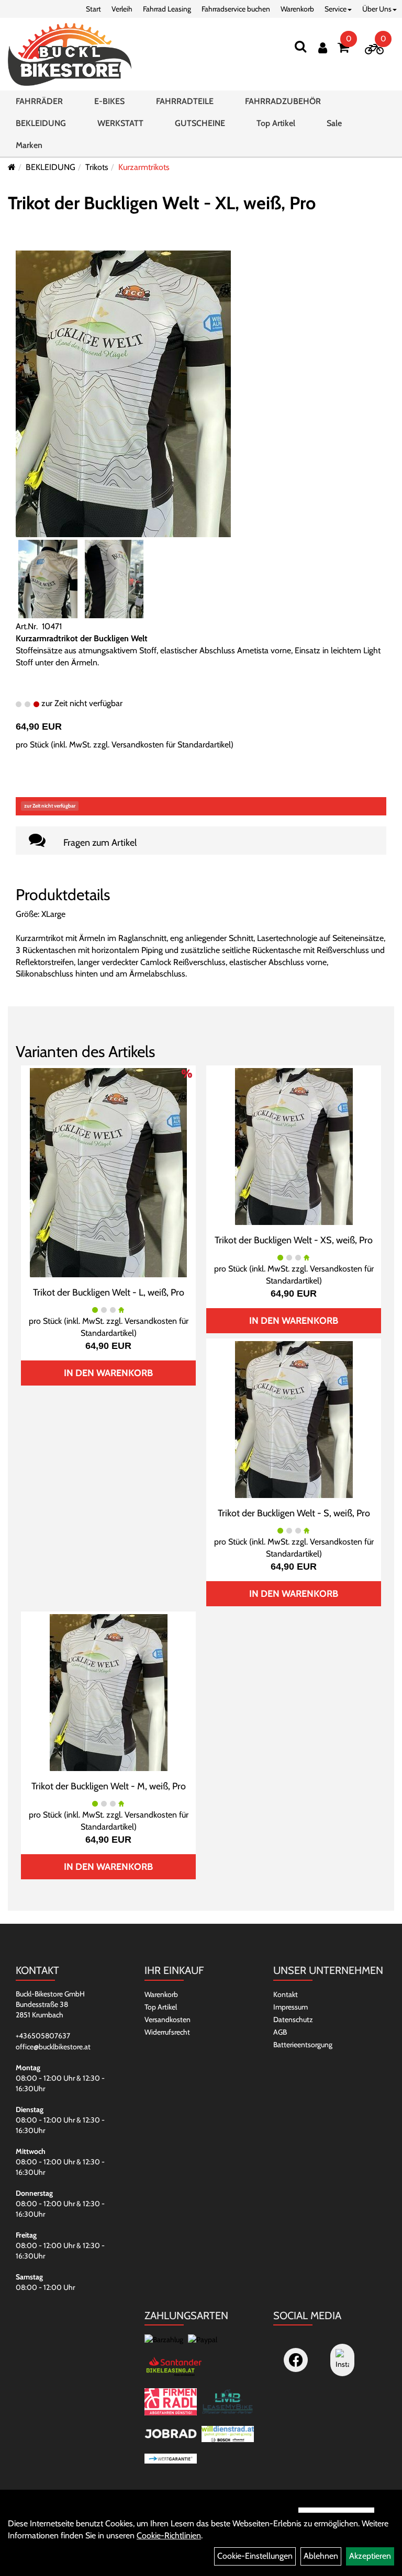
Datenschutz (293, 2019)
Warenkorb (297, 9)
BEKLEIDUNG (41, 123)
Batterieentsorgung (303, 2045)
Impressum (291, 2007)
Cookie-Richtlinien (169, 2535)
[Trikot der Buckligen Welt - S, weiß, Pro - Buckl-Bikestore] (294, 1419)
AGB (280, 2032)
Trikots (97, 167)
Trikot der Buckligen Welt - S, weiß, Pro (294, 1513)
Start (93, 9)
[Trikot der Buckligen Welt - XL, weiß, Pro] (123, 393)
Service (336, 9)
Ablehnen (321, 2556)
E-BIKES (109, 101)
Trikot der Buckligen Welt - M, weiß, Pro (109, 1786)
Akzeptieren (370, 2556)
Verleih (122, 9)
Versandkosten (167, 2019)
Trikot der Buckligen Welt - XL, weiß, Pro (162, 203)
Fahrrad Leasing (167, 9)
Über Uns (377, 9)
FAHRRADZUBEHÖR (283, 101)
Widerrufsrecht (167, 2032)
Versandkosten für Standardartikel (171, 745)
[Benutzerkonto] (323, 48)
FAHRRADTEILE (185, 101)
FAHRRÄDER (39, 101)
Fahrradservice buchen (236, 9)
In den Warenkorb (108, 1373)
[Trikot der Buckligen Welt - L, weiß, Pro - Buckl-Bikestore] (108, 1172)
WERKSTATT (120, 123)
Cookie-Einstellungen (255, 2556)
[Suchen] (300, 46)
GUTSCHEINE (200, 123)
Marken (29, 145)
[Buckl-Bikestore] (70, 54)
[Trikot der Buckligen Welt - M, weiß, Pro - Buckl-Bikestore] (109, 1692)
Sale (334, 123)
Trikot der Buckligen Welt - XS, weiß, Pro (294, 1240)
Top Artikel (276, 123)
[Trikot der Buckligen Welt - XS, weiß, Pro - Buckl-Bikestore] (294, 1146)
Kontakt (286, 1994)
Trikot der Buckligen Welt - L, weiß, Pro (109, 1292)
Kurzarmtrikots (144, 167)
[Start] (12, 167)
